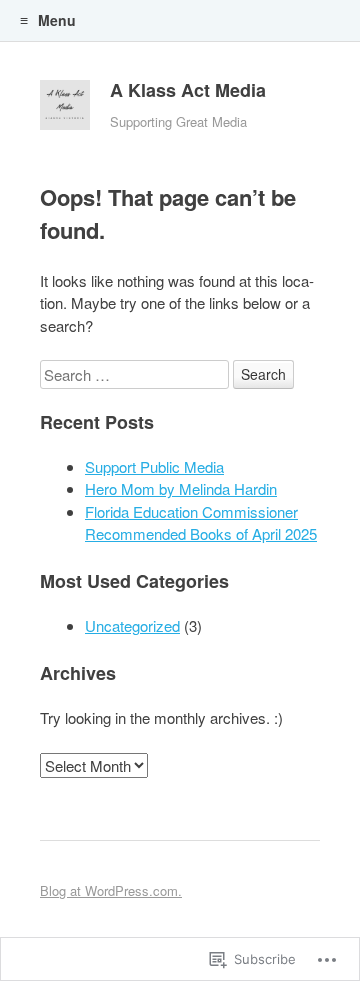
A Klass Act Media (188, 90)
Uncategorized (132, 625)
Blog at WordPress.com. (111, 890)
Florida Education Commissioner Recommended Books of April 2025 (201, 523)
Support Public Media (154, 466)
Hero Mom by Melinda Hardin (181, 488)
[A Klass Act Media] (65, 110)
